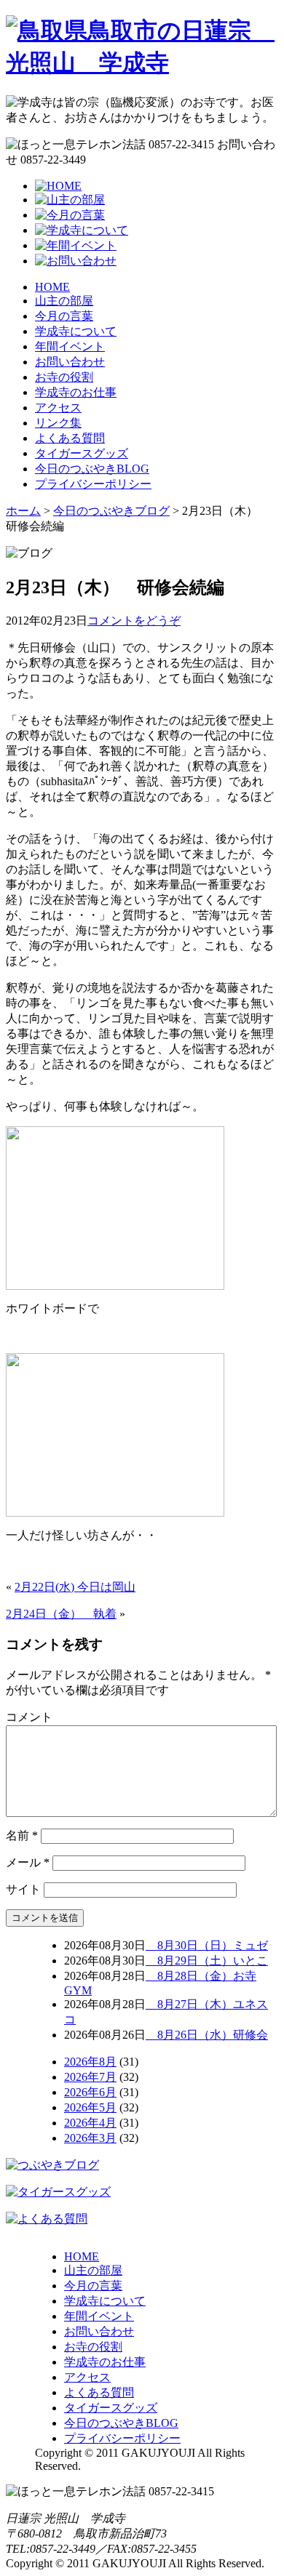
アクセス (58, 408)
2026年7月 (90, 2077)
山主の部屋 (64, 301)
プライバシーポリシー (93, 484)
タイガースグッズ (82, 453)
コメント (29, 1717)
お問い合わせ (70, 362)
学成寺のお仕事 (76, 392)
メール (28, 1862)
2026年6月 (90, 2092)
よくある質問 (70, 438)
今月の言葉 (64, 316)
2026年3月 (90, 2138)
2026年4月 (90, 2123)
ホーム (23, 511)
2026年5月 (90, 2107)
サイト (23, 1889)
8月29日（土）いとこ (207, 1961)
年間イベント (70, 346)
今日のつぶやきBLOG (92, 469)
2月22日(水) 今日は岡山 (75, 1587)
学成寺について (76, 331)
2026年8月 (90, 2062)
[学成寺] (142, 63)
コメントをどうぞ (134, 621)
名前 (22, 1835)
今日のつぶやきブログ (111, 511)
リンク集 (58, 423)
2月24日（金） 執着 (61, 1614)
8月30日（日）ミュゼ (207, 1945)
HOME (52, 287)
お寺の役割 (64, 377)
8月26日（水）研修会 (207, 2035)
